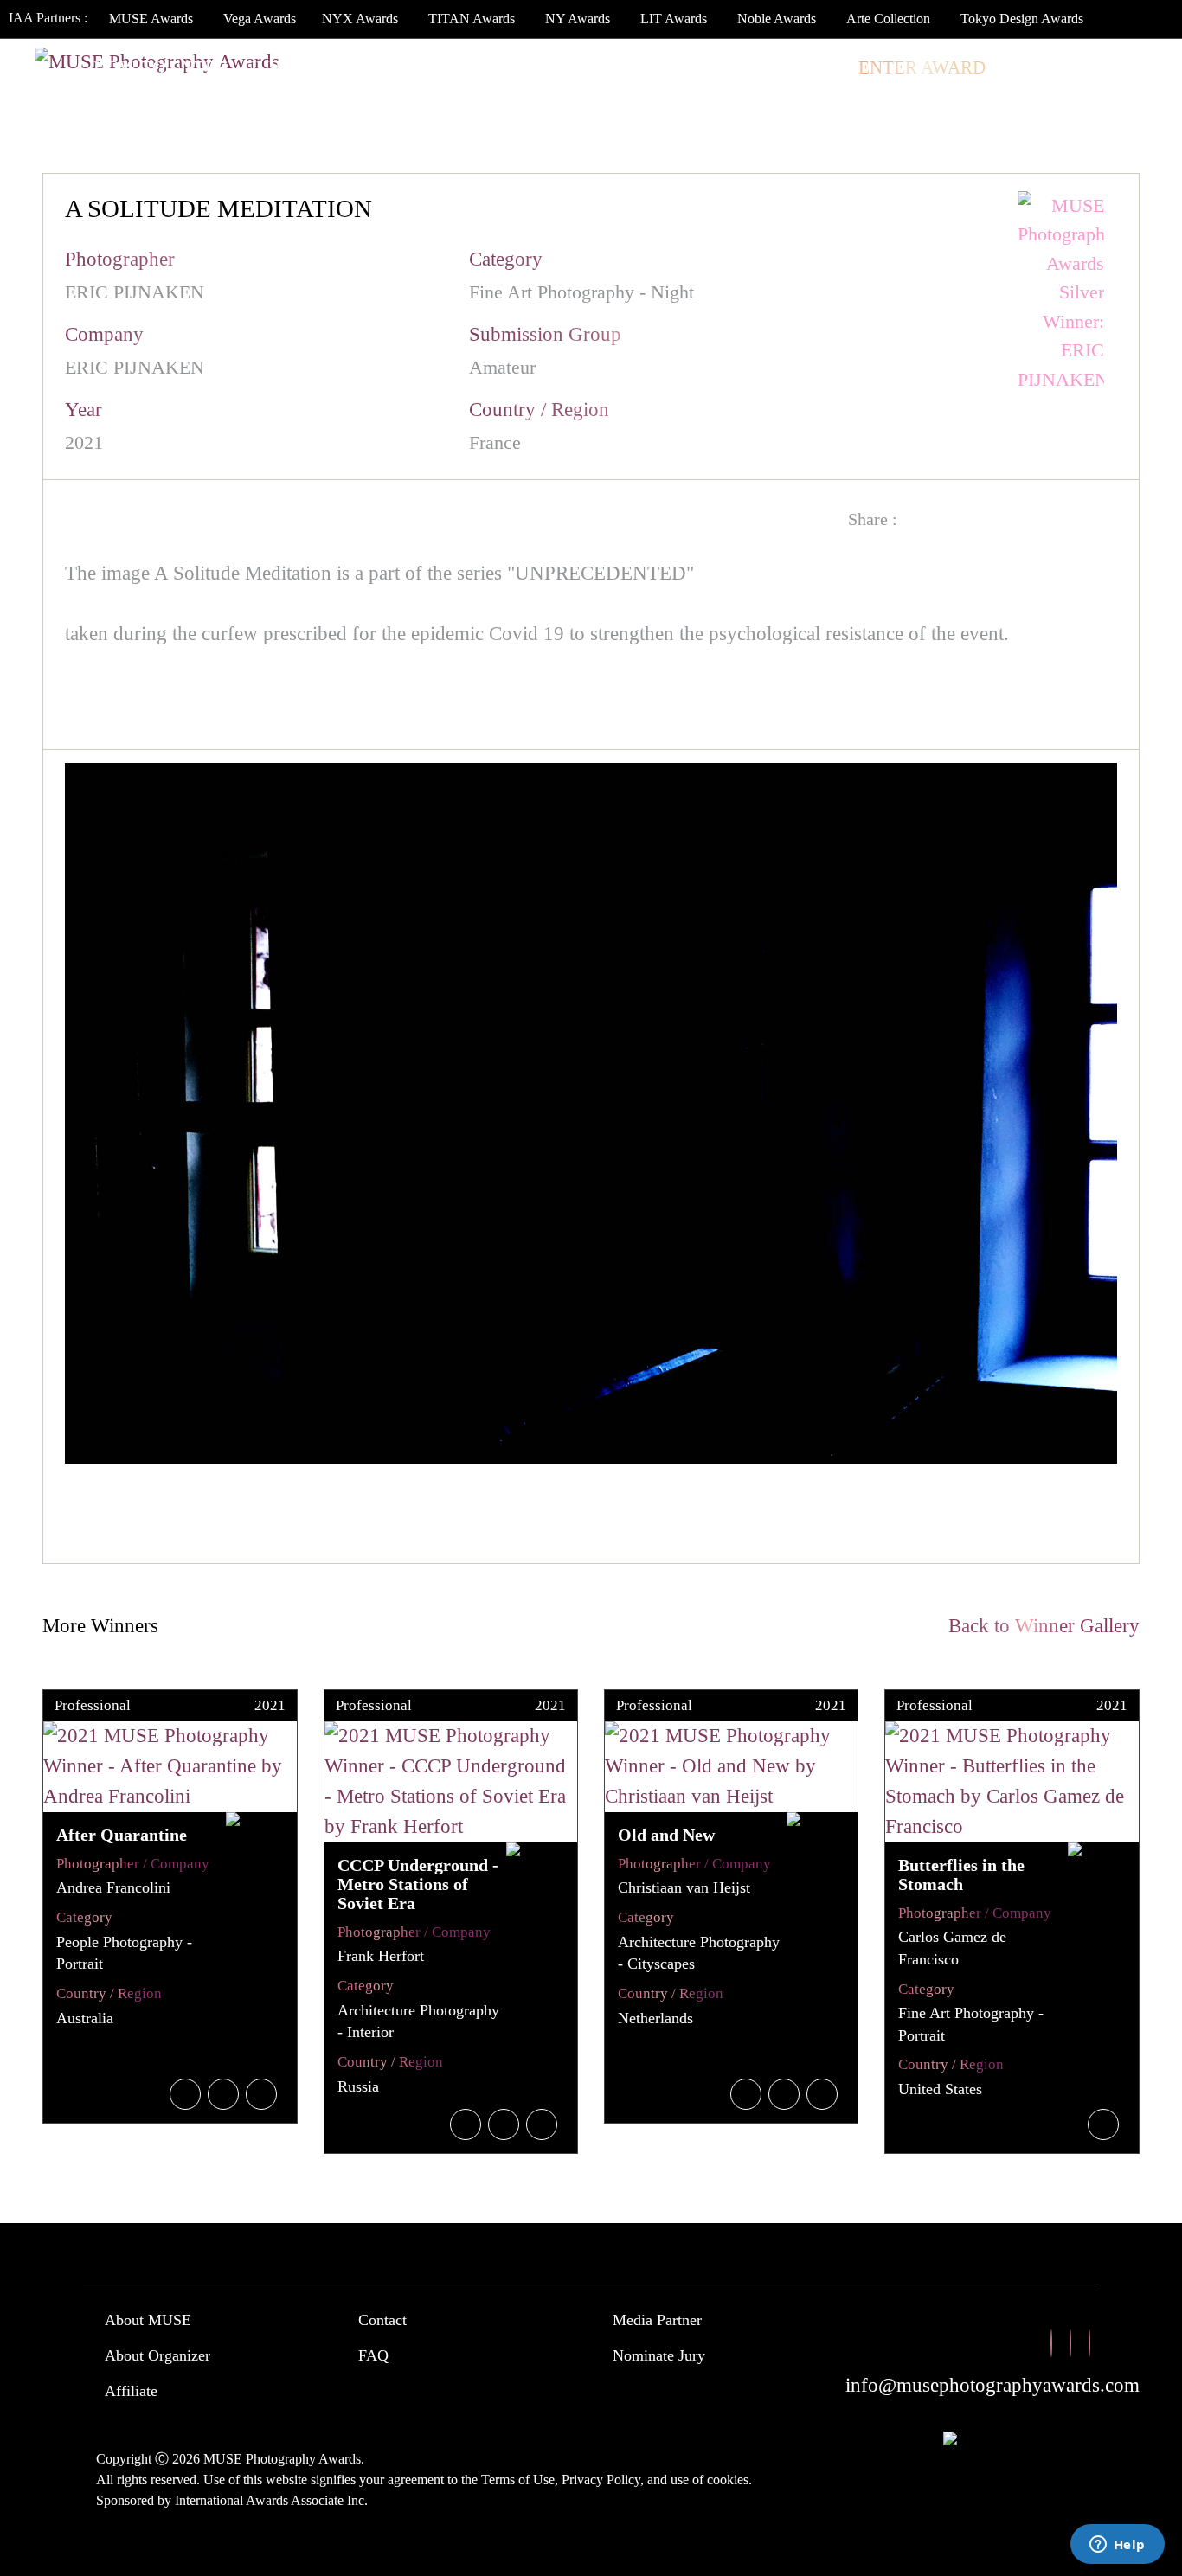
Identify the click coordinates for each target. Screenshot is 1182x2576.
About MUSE (148, 2320)
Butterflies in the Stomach (961, 1874)
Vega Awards (260, 19)
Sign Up (1123, 67)
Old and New (666, 1835)
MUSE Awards (151, 19)
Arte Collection (888, 19)
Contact (382, 2320)
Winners (364, 67)
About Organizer (157, 2355)
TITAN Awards (472, 19)
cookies (728, 2480)
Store (809, 67)
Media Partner (657, 2320)
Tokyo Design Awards (1022, 19)
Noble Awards (777, 19)
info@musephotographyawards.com (992, 2385)
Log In (1037, 67)
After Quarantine (122, 1835)
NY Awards (578, 19)
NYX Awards (360, 19)
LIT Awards (674, 19)
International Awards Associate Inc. (271, 2500)
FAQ (373, 2355)
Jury (271, 67)
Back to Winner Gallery (1039, 1626)
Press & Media (682, 67)
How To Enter (161, 67)
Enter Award (922, 67)
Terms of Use (518, 2480)
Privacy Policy (601, 2480)
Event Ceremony (510, 67)
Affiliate (131, 2391)
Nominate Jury (659, 2355)
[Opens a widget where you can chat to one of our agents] (1117, 2546)
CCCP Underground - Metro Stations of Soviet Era (418, 1884)
